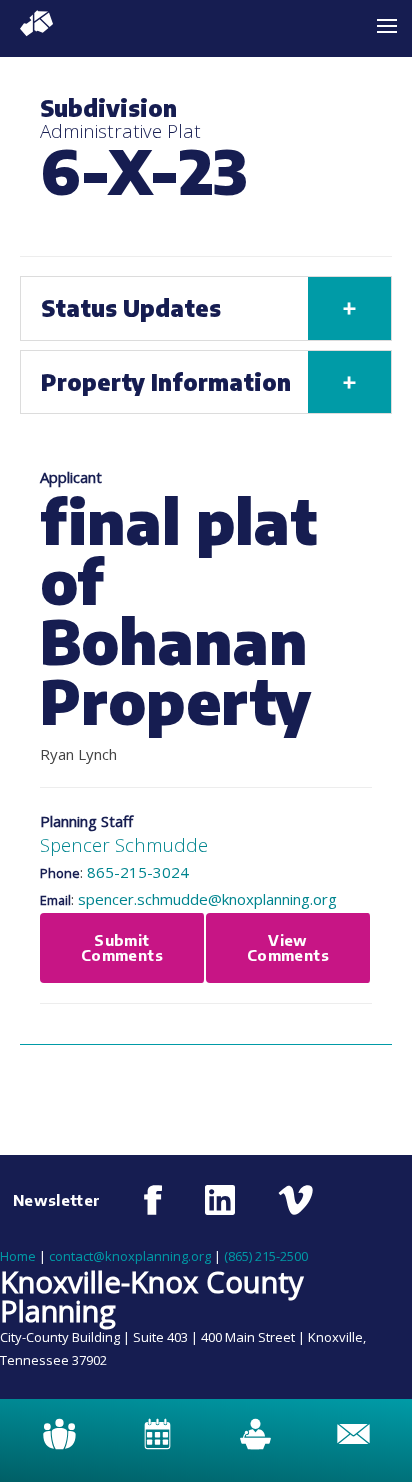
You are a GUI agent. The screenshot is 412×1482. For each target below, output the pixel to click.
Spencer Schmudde (124, 844)
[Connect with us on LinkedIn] (220, 1200)
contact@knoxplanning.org (130, 1256)
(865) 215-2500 (266, 1256)
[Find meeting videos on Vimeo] (295, 1200)
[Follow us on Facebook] (153, 1200)
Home (18, 1256)
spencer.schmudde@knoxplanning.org (207, 899)
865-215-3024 (138, 872)
